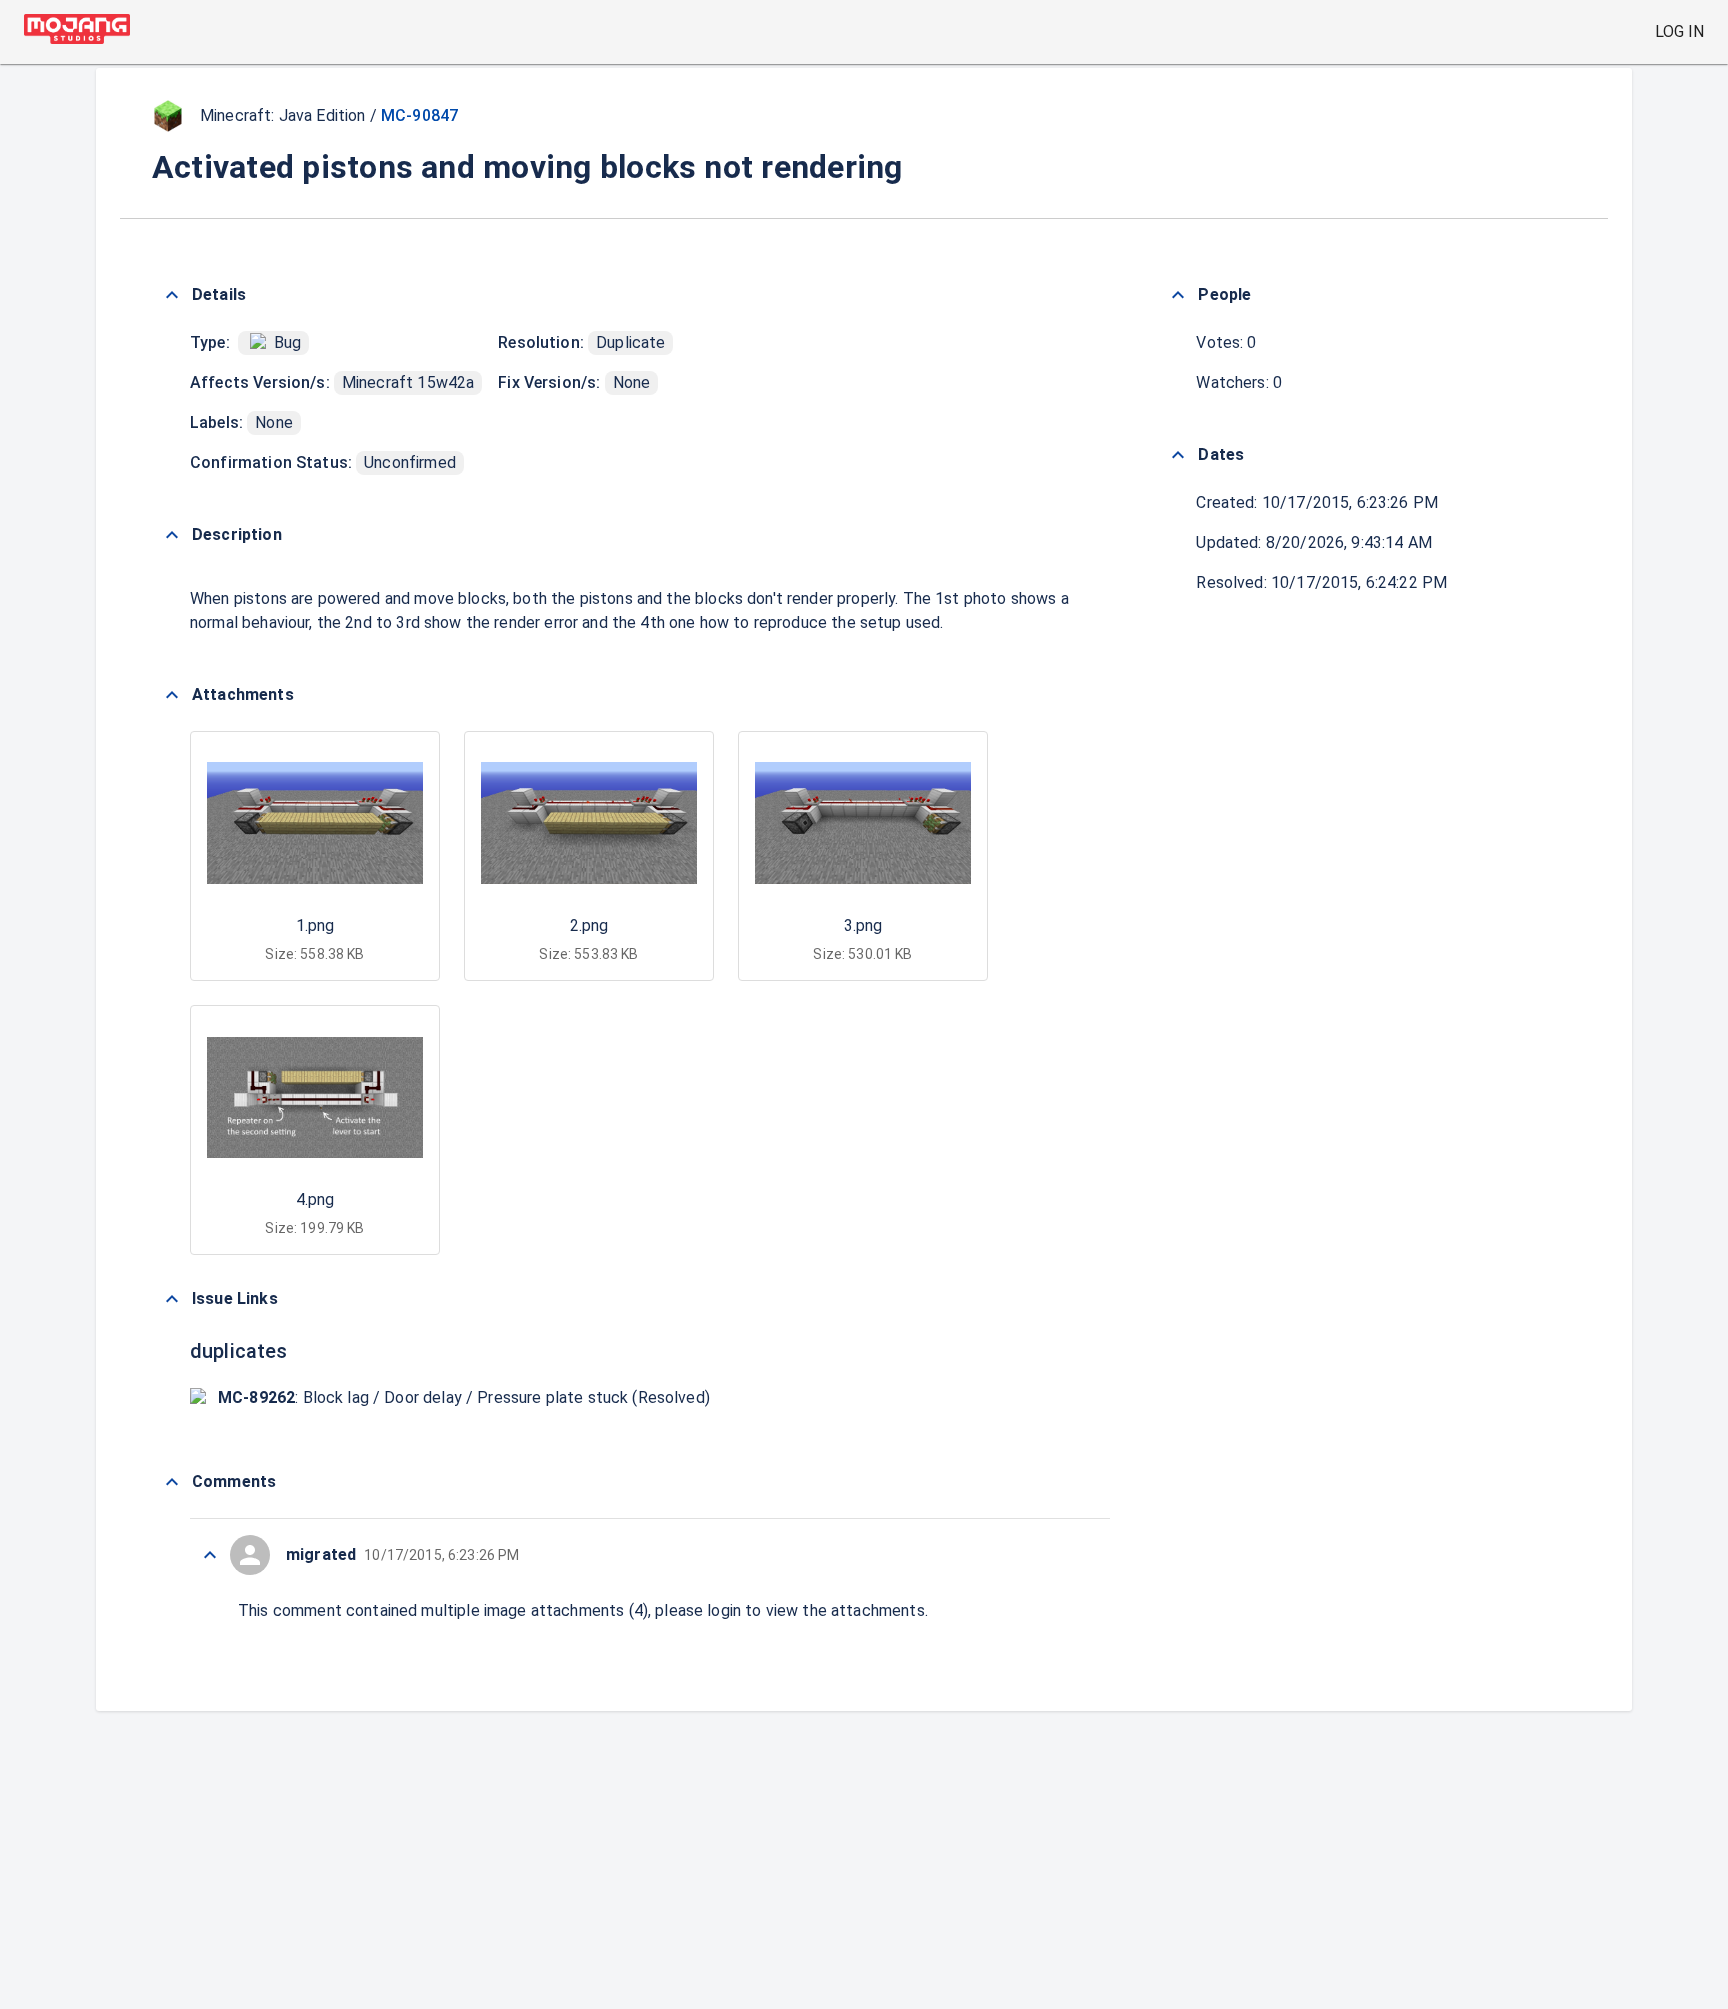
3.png (863, 925)
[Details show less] (172, 295)
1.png (315, 925)
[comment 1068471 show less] (210, 1555)
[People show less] (1178, 295)
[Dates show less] (1178, 455)
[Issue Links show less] (172, 1299)
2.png (589, 925)
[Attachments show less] (172, 695)
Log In (1679, 31)
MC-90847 (419, 115)
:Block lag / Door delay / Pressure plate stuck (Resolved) (464, 1397)
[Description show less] (172, 535)
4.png (315, 1199)
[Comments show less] (172, 1482)
